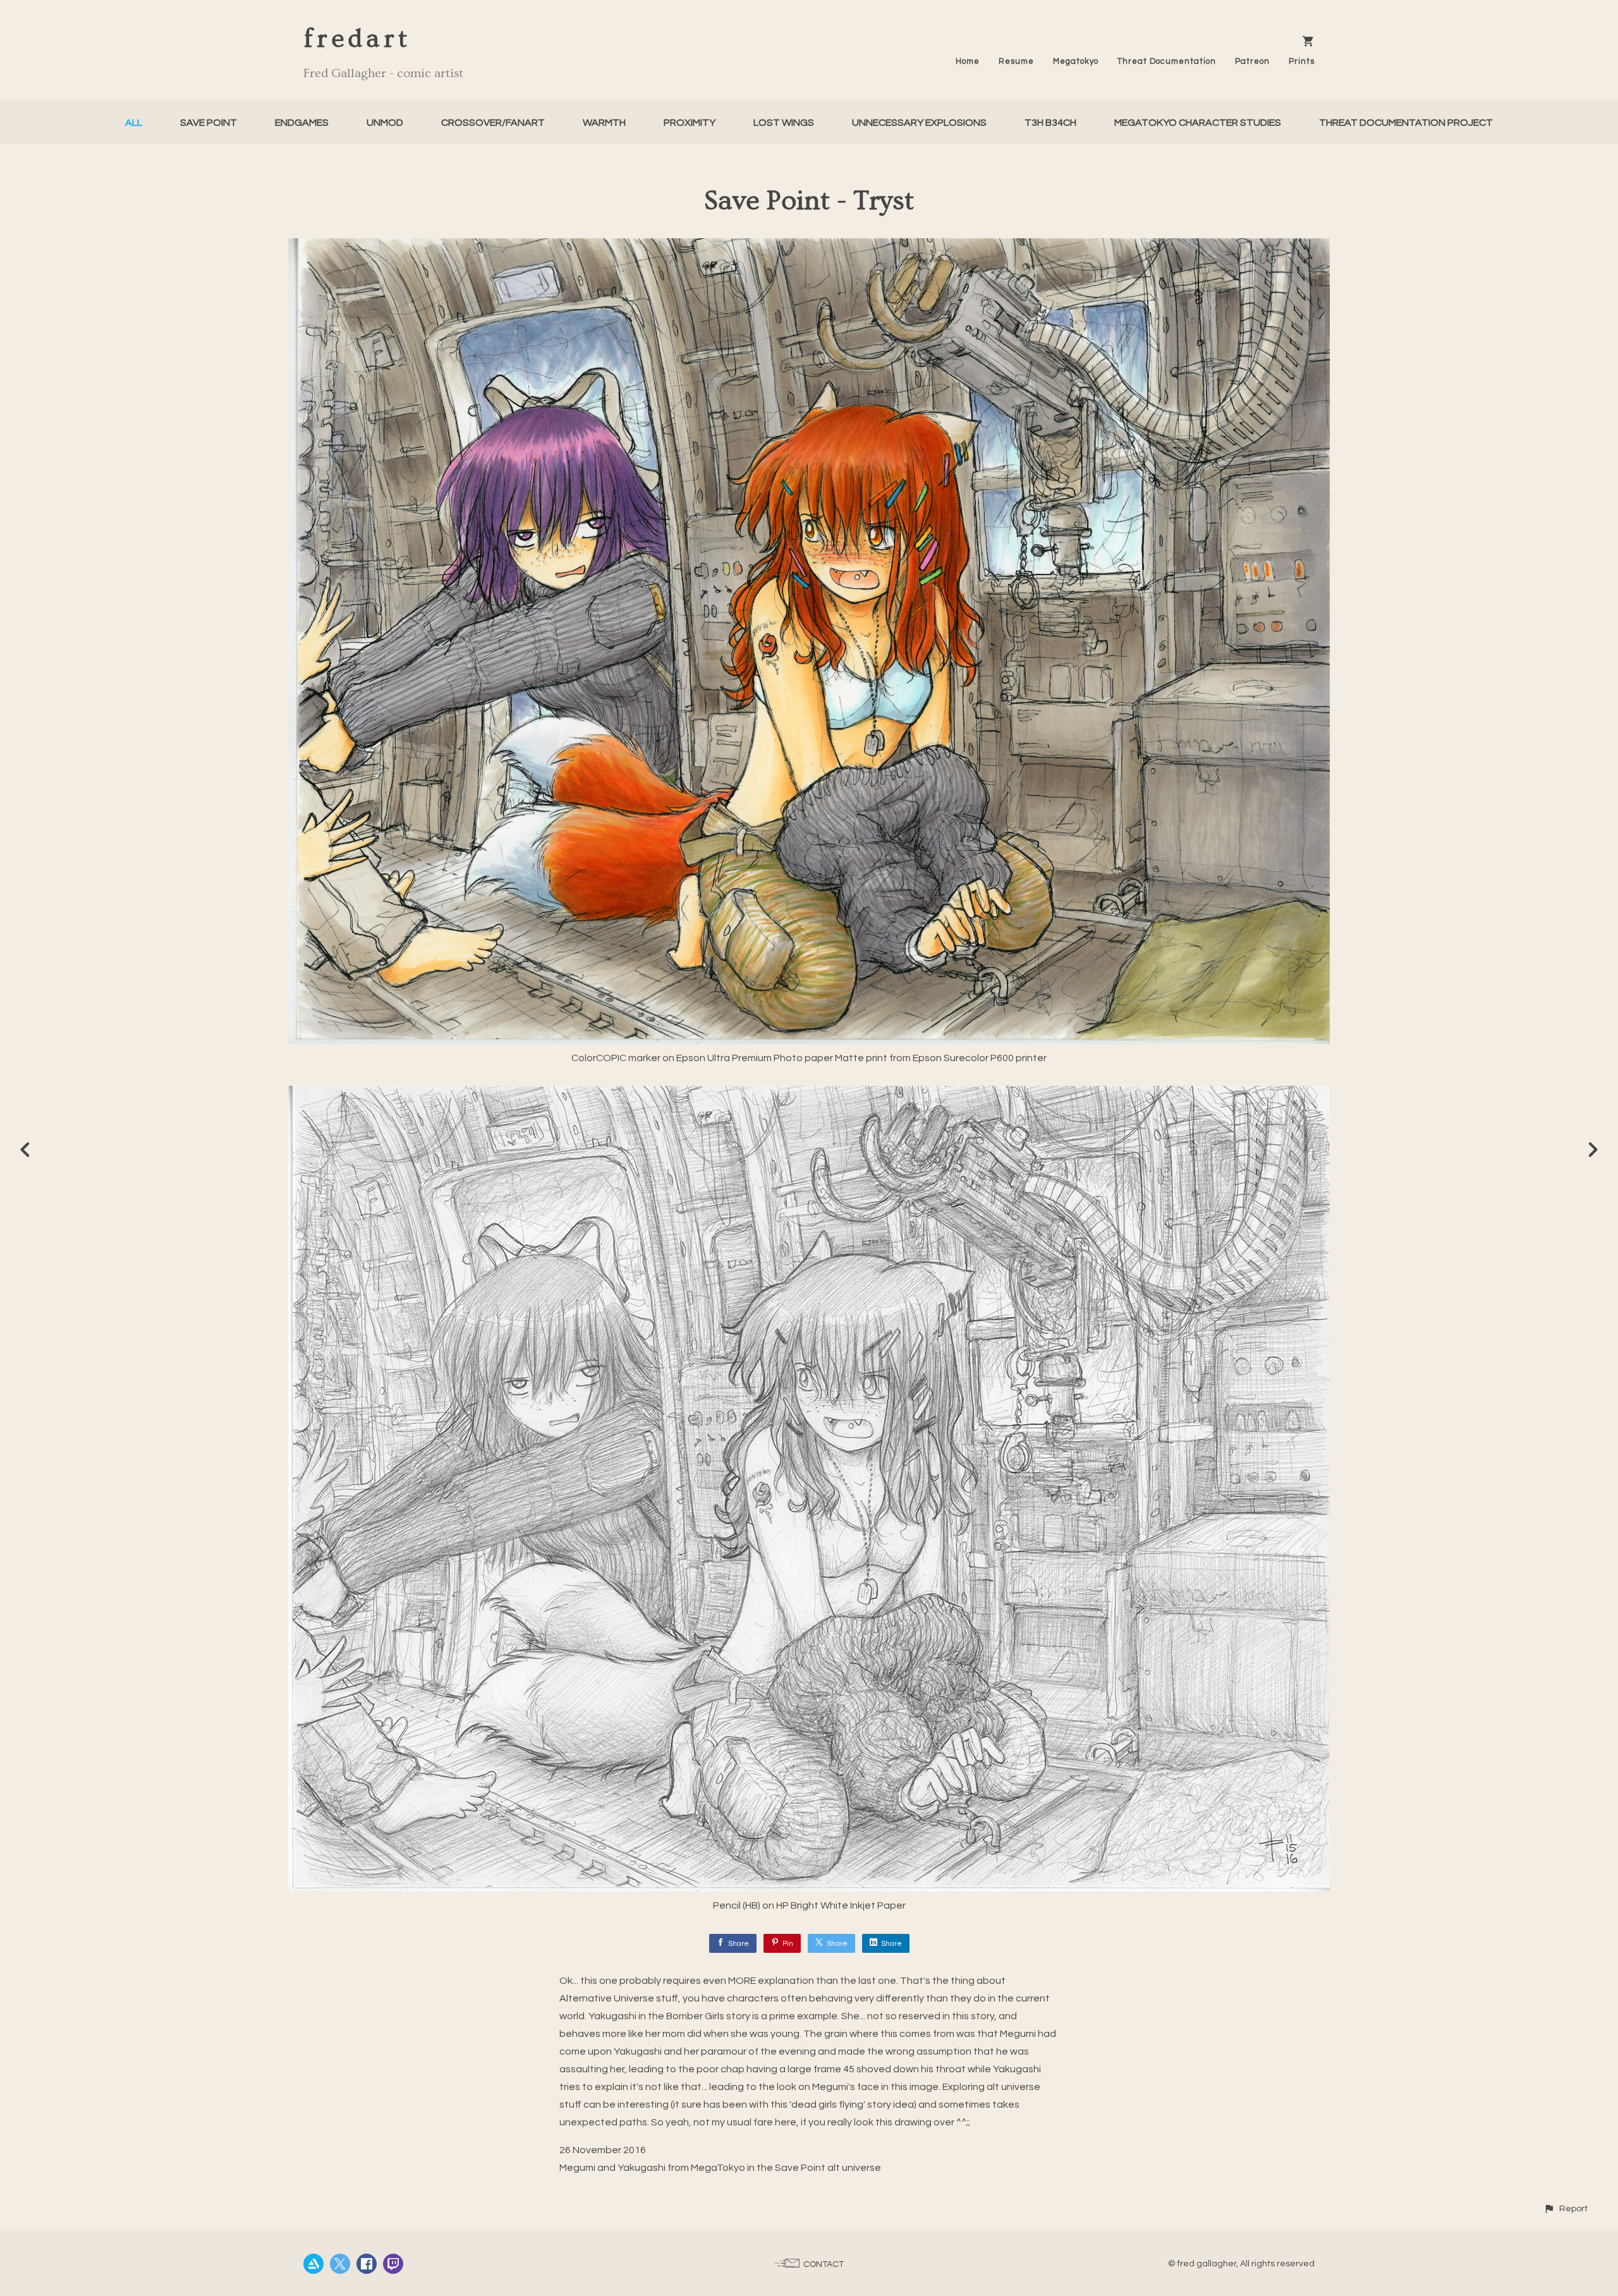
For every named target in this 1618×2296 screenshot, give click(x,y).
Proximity (690, 123)
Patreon (1252, 61)
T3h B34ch (1050, 123)
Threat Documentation (1167, 61)
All (134, 123)
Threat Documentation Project (1406, 123)
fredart (357, 39)
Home (968, 61)
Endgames (302, 123)
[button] (1566, 2208)
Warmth (604, 123)
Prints (1302, 61)
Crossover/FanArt (493, 123)
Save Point (209, 123)
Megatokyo (1076, 61)
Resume (1016, 61)
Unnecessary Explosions (919, 123)
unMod (385, 123)
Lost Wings (784, 123)
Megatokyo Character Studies (1198, 123)
